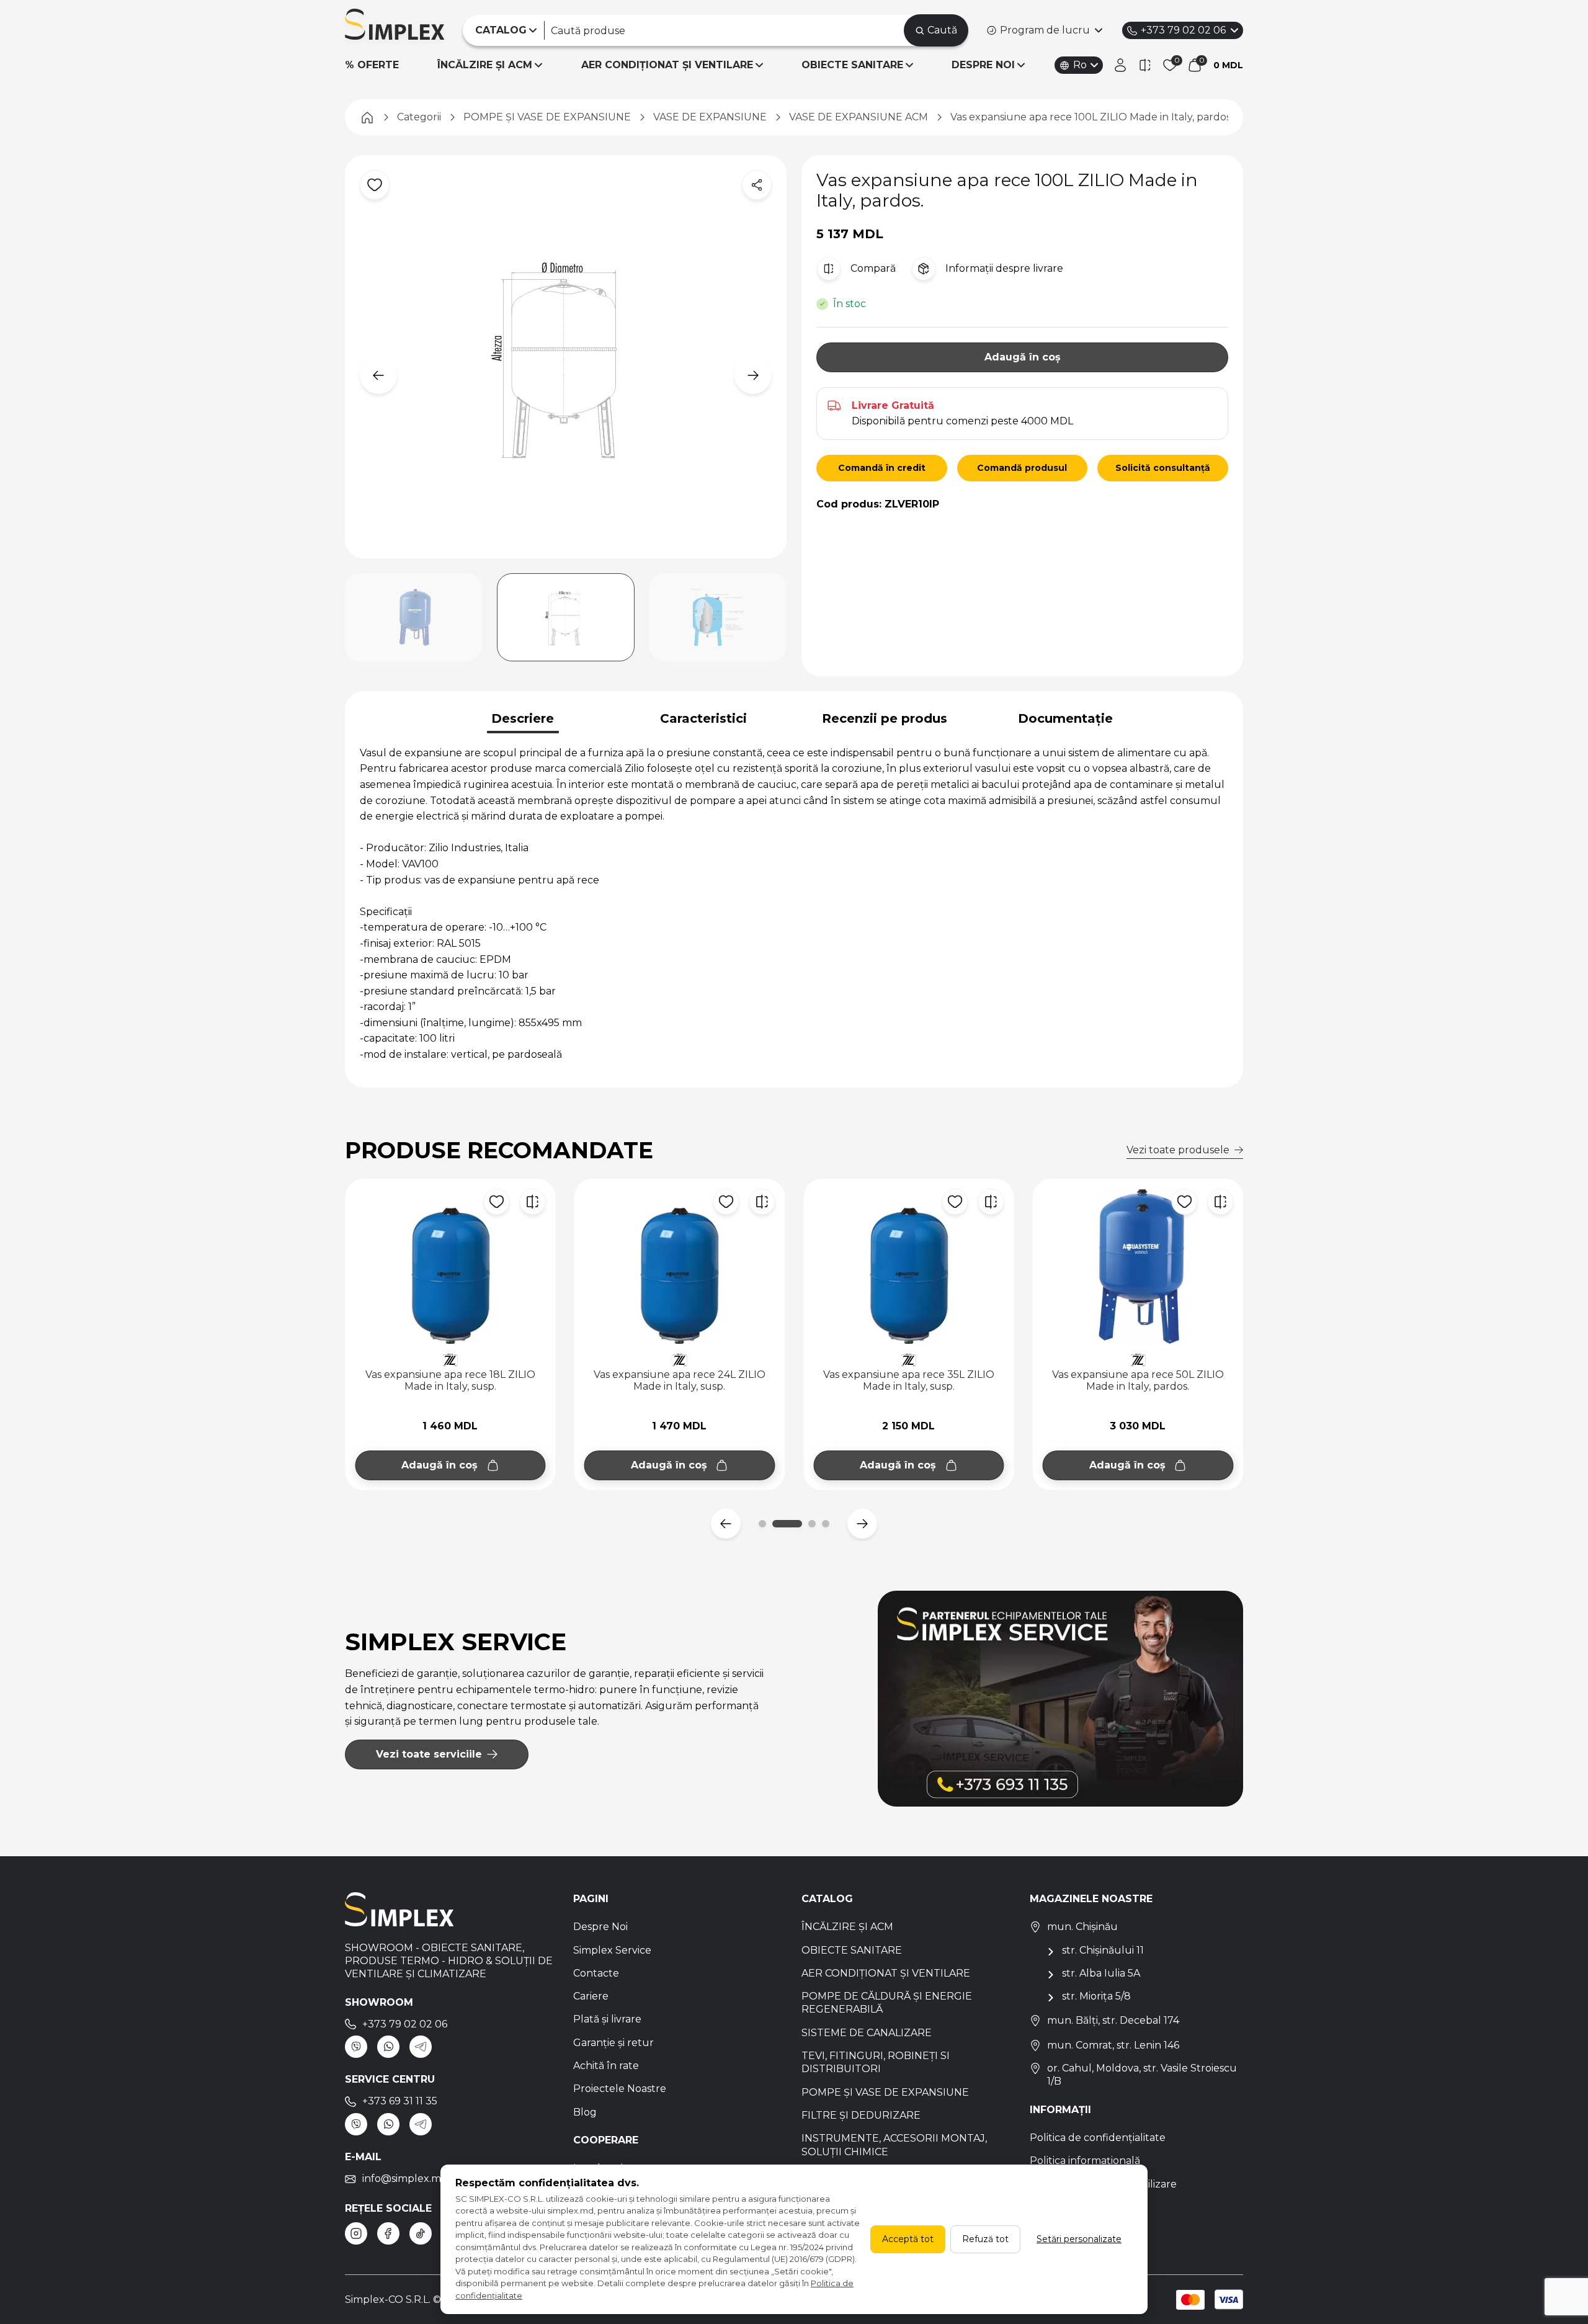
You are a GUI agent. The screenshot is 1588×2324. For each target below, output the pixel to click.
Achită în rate (606, 2066)
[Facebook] (388, 2233)
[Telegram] (421, 2047)
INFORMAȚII (1060, 2110)
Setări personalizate (1079, 2239)
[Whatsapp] (388, 2047)
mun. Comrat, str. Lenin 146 (1113, 2045)
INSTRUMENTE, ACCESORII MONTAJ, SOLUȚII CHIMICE (894, 2145)
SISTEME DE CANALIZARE (867, 2033)
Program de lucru (1045, 30)
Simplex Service (612, 1950)
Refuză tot (985, 2239)
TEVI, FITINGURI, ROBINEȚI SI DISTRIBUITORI (876, 2062)
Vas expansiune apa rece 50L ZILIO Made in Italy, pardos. (908, 1380)
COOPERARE (606, 2140)
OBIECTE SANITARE (852, 65)
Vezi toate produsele (1178, 1150)
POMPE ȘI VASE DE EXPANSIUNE (885, 2092)
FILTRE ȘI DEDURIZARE (861, 2115)
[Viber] (356, 2047)
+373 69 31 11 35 (400, 2101)
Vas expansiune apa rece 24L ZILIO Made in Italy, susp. (450, 1380)
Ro (1080, 65)
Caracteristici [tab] (703, 718)
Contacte (596, 1973)
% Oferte (372, 65)
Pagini (591, 1899)
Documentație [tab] (1065, 718)
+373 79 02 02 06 (1183, 30)
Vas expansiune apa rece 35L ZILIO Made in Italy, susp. (679, 1380)
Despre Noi (600, 1927)
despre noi (983, 65)
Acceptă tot (908, 2239)
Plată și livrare (607, 2019)
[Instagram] (356, 2233)
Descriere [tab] (523, 718)
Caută (942, 30)
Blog (585, 2112)
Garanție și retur (613, 2043)
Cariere (591, 1996)
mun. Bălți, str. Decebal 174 (1113, 2020)
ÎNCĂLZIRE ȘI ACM (485, 65)
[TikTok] (421, 2233)
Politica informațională (1085, 2161)
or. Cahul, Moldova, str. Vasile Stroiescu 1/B (1142, 2075)
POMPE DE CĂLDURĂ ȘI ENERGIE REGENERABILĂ (887, 2003)
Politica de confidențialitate (1098, 2138)
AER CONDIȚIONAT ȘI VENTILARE (667, 65)
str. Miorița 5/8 (1096, 1996)
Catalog (827, 1899)
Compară (873, 268)
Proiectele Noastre (620, 2089)
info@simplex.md (405, 2179)
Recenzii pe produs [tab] (885, 718)
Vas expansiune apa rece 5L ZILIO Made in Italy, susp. (1138, 1380)
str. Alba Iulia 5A (1101, 1973)
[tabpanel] (794, 904)
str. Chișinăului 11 (1103, 1950)
